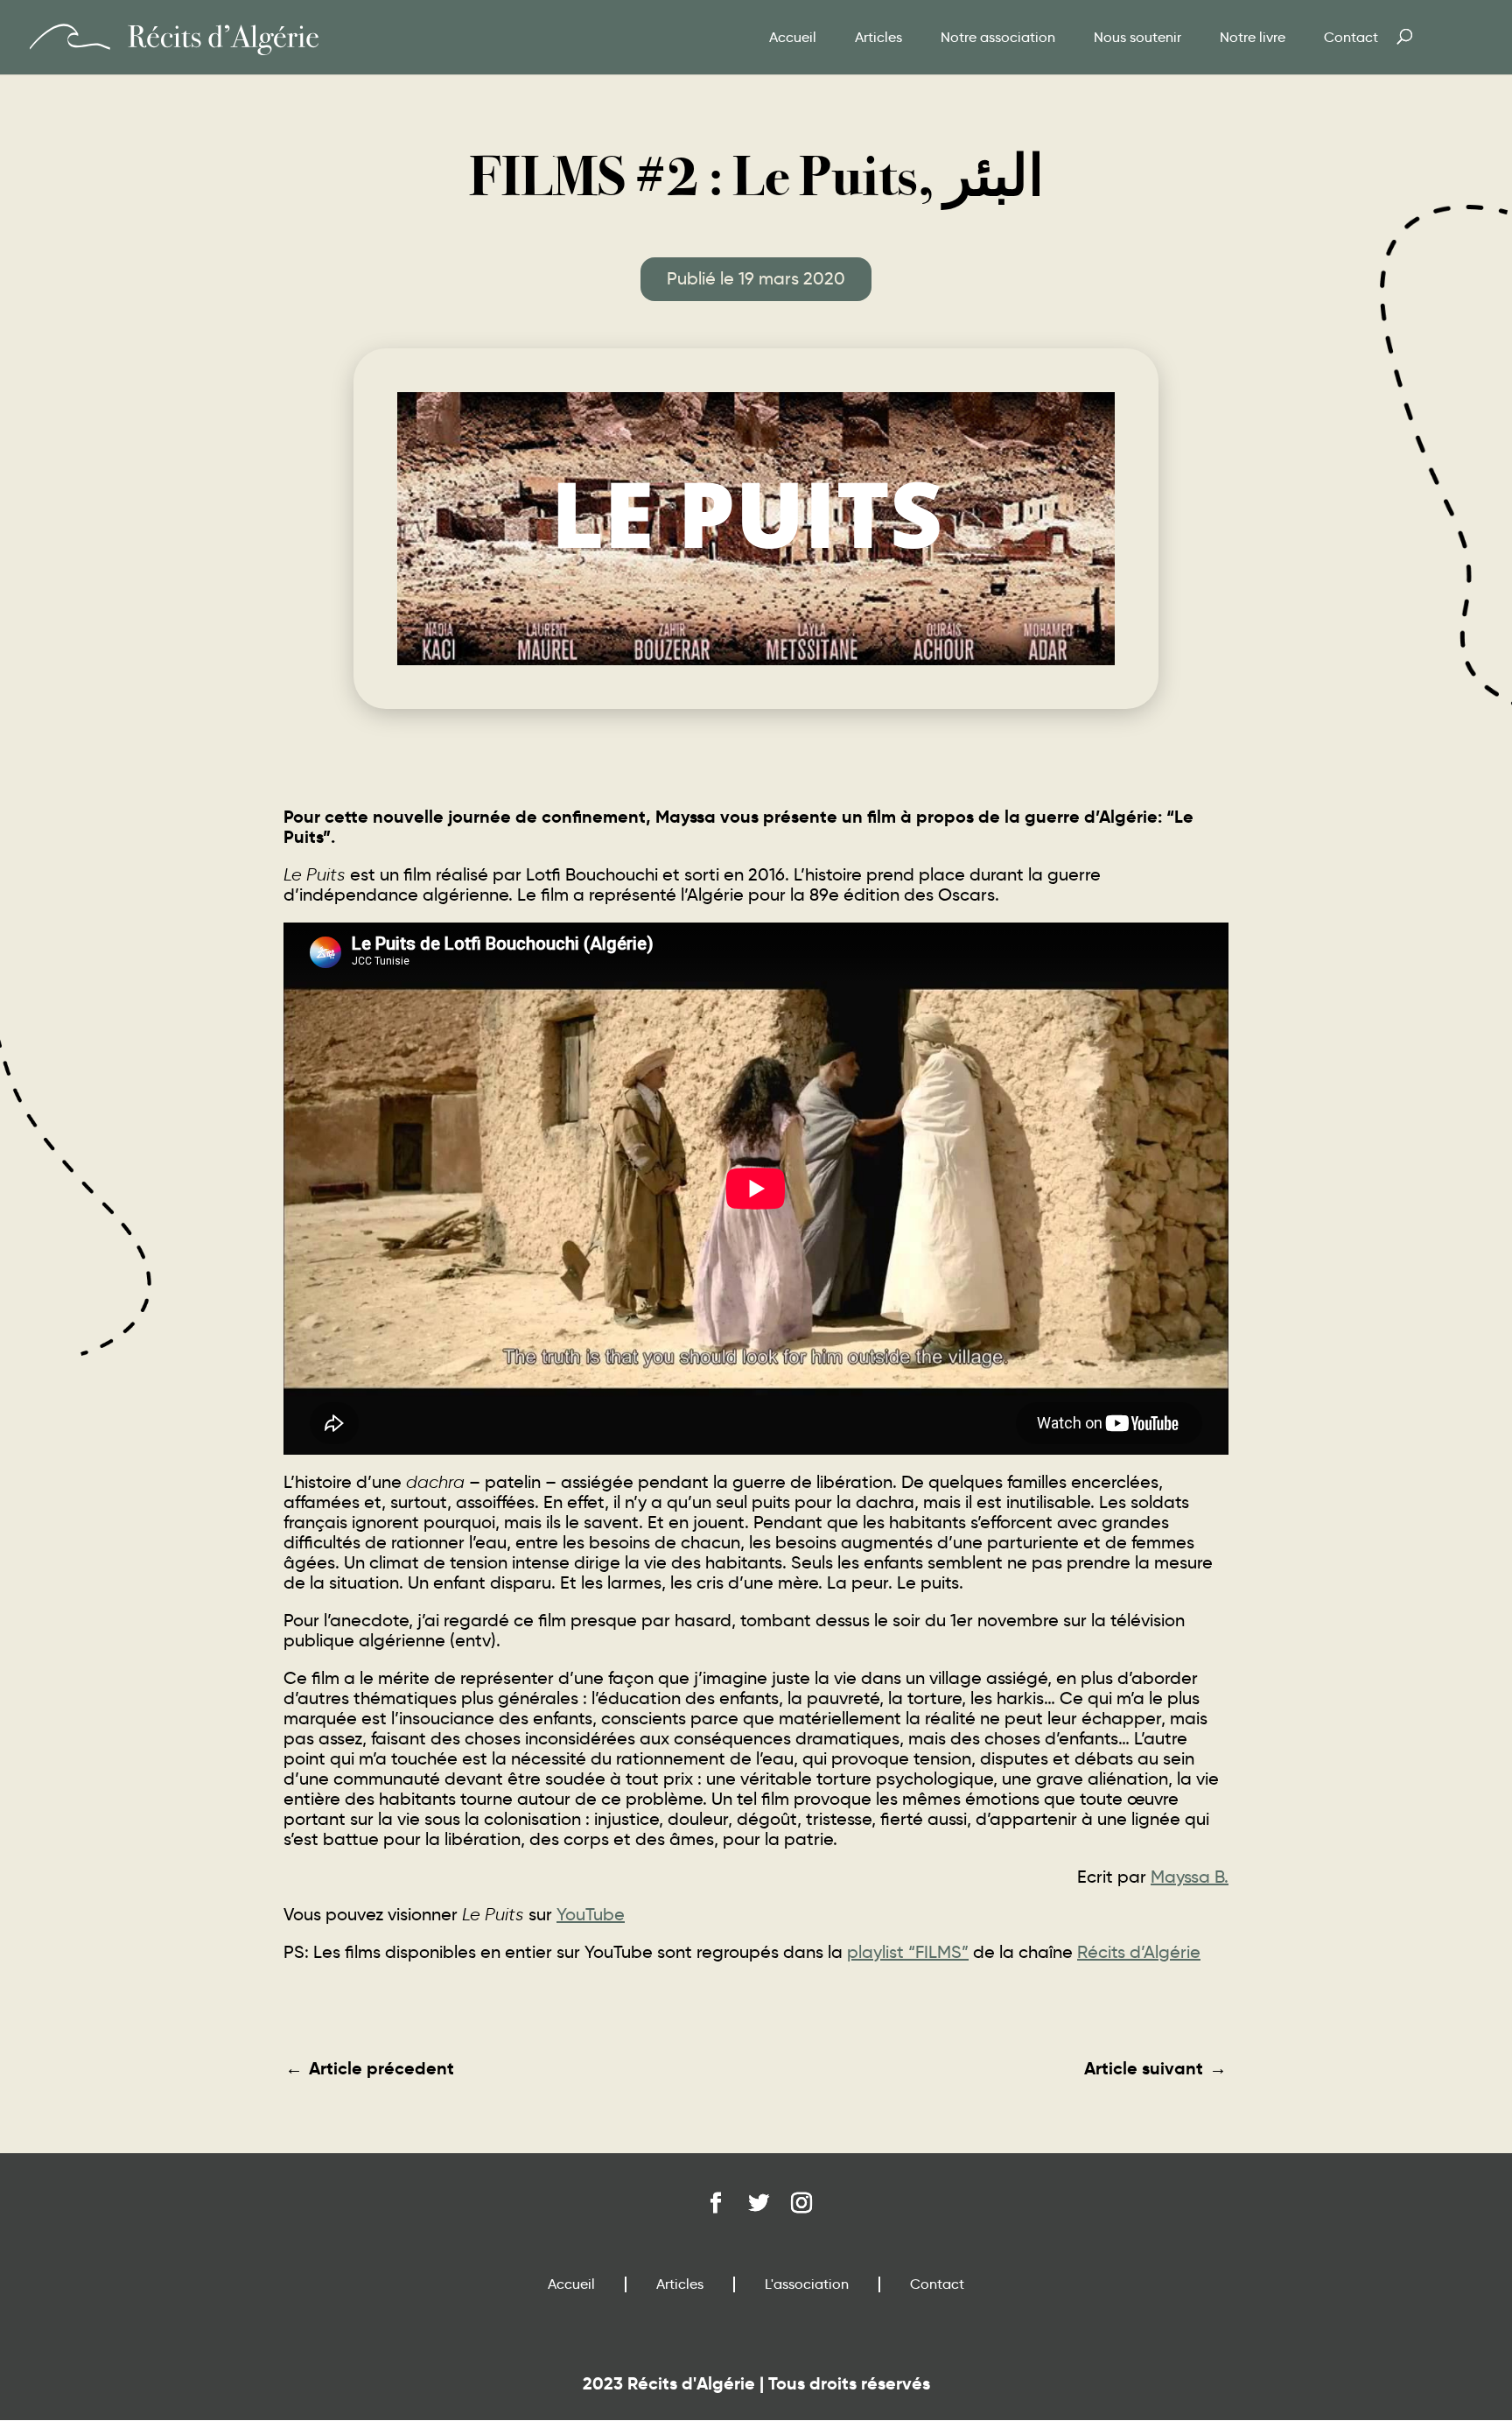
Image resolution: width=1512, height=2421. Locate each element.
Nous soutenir (1137, 37)
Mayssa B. (1190, 1877)
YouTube (591, 1914)
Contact (1351, 37)
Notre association (998, 37)
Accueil (793, 37)
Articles (878, 37)
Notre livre (1253, 37)
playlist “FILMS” (908, 1952)
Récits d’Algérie (1139, 1952)
